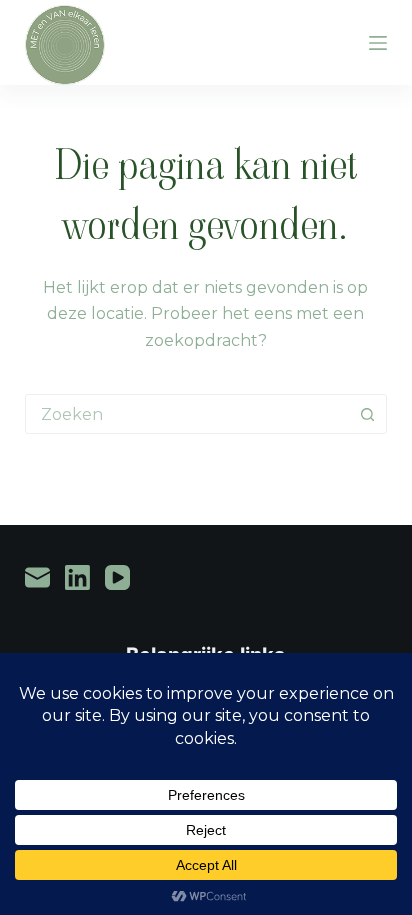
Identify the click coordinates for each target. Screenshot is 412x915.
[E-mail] (37, 577)
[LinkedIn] (77, 577)
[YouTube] (117, 577)
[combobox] (187, 414)
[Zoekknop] (367, 414)
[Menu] (378, 43)
